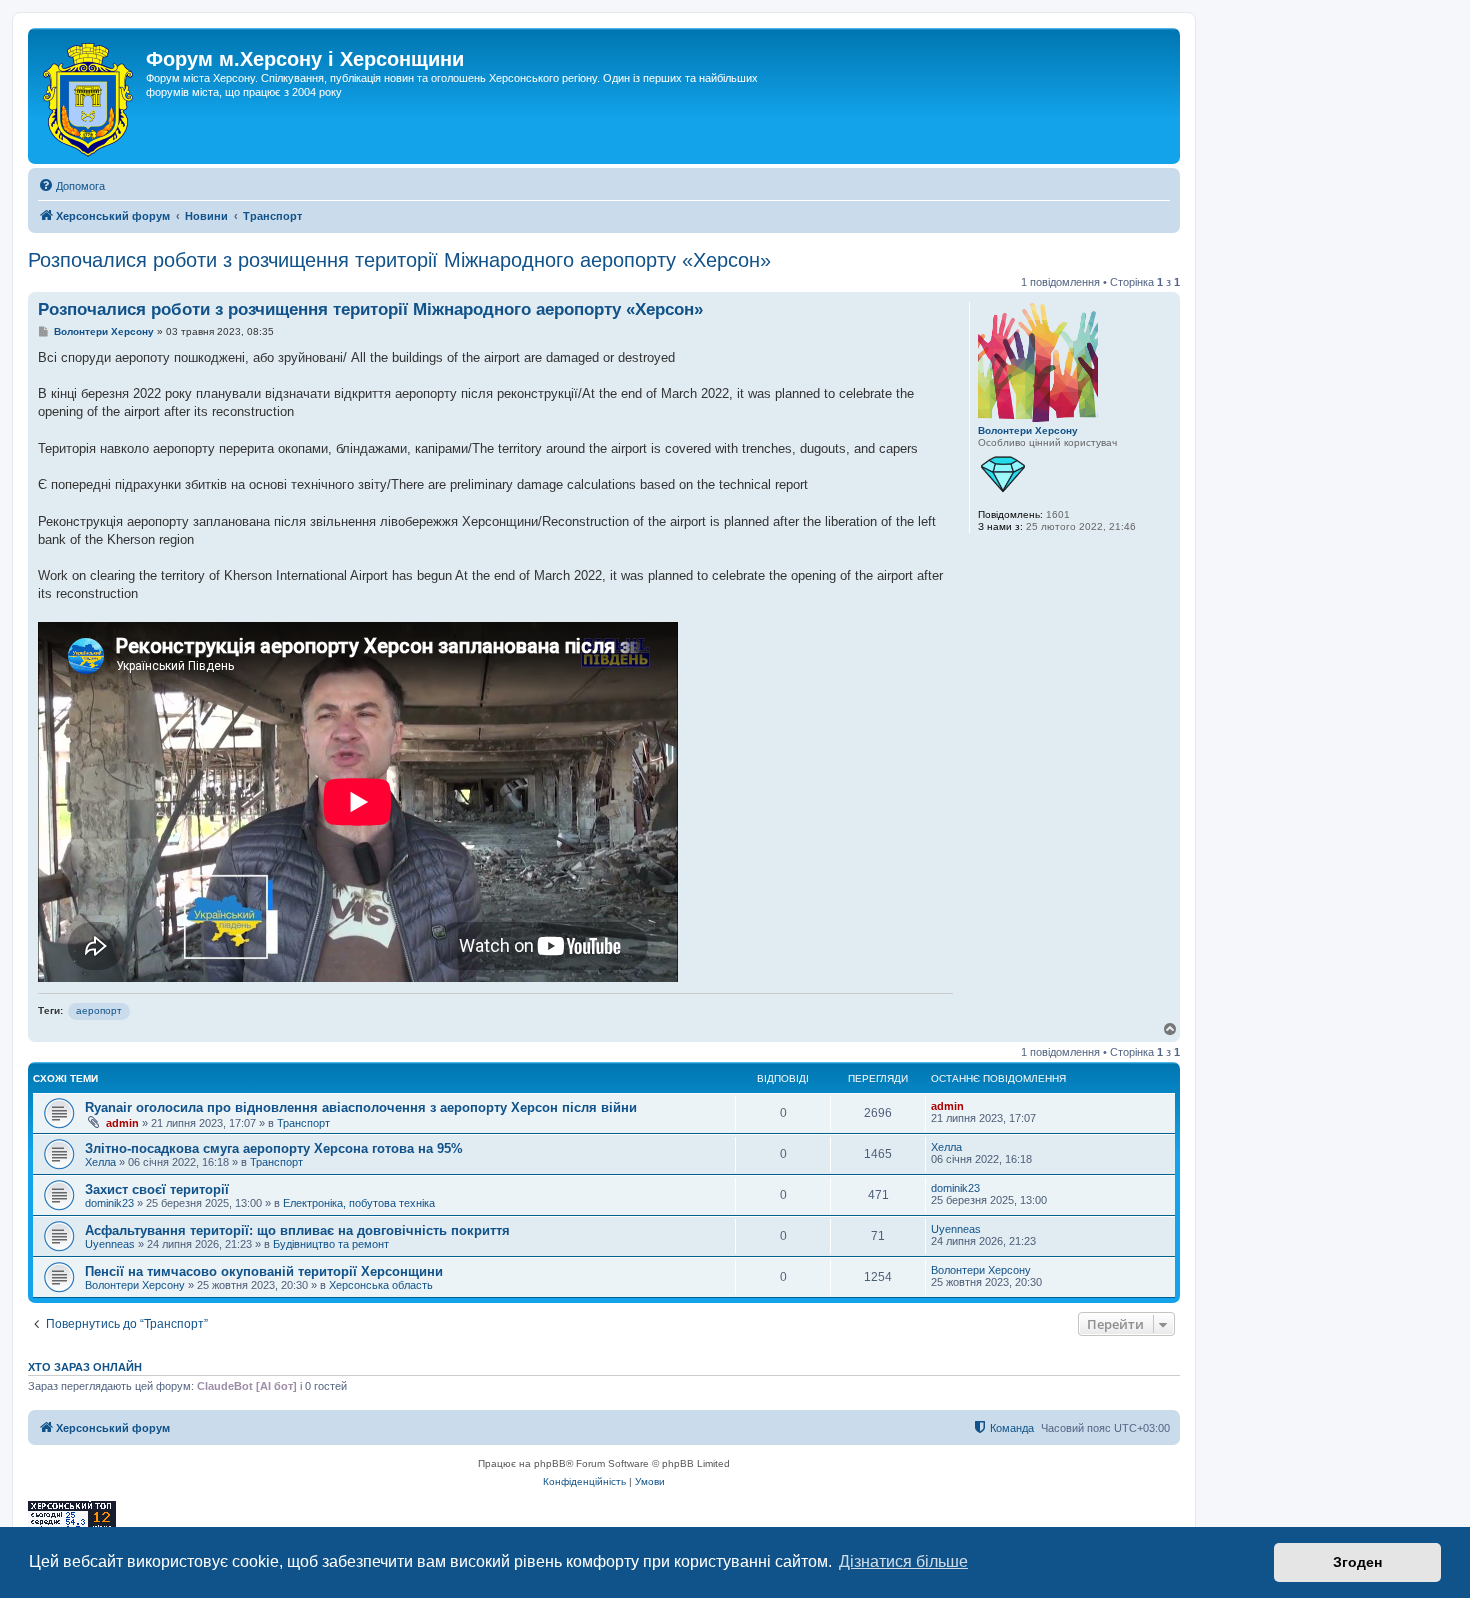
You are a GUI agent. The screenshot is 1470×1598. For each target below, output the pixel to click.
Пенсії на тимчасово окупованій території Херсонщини (264, 1271)
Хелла (100, 1162)
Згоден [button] (1357, 1562)
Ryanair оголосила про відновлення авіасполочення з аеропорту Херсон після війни (361, 1107)
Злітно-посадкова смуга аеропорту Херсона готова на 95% (274, 1148)
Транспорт (303, 1123)
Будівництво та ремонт (331, 1244)
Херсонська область (381, 1285)
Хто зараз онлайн (85, 1367)
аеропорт (99, 1010)
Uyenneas (110, 1244)
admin (122, 1123)
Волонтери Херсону (1028, 430)
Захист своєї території (157, 1189)
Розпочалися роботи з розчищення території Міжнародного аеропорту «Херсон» (399, 260)
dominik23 (109, 1203)
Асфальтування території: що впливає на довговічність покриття (297, 1230)
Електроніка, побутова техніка (359, 1203)
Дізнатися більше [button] (903, 1561)
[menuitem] (71, 186)
